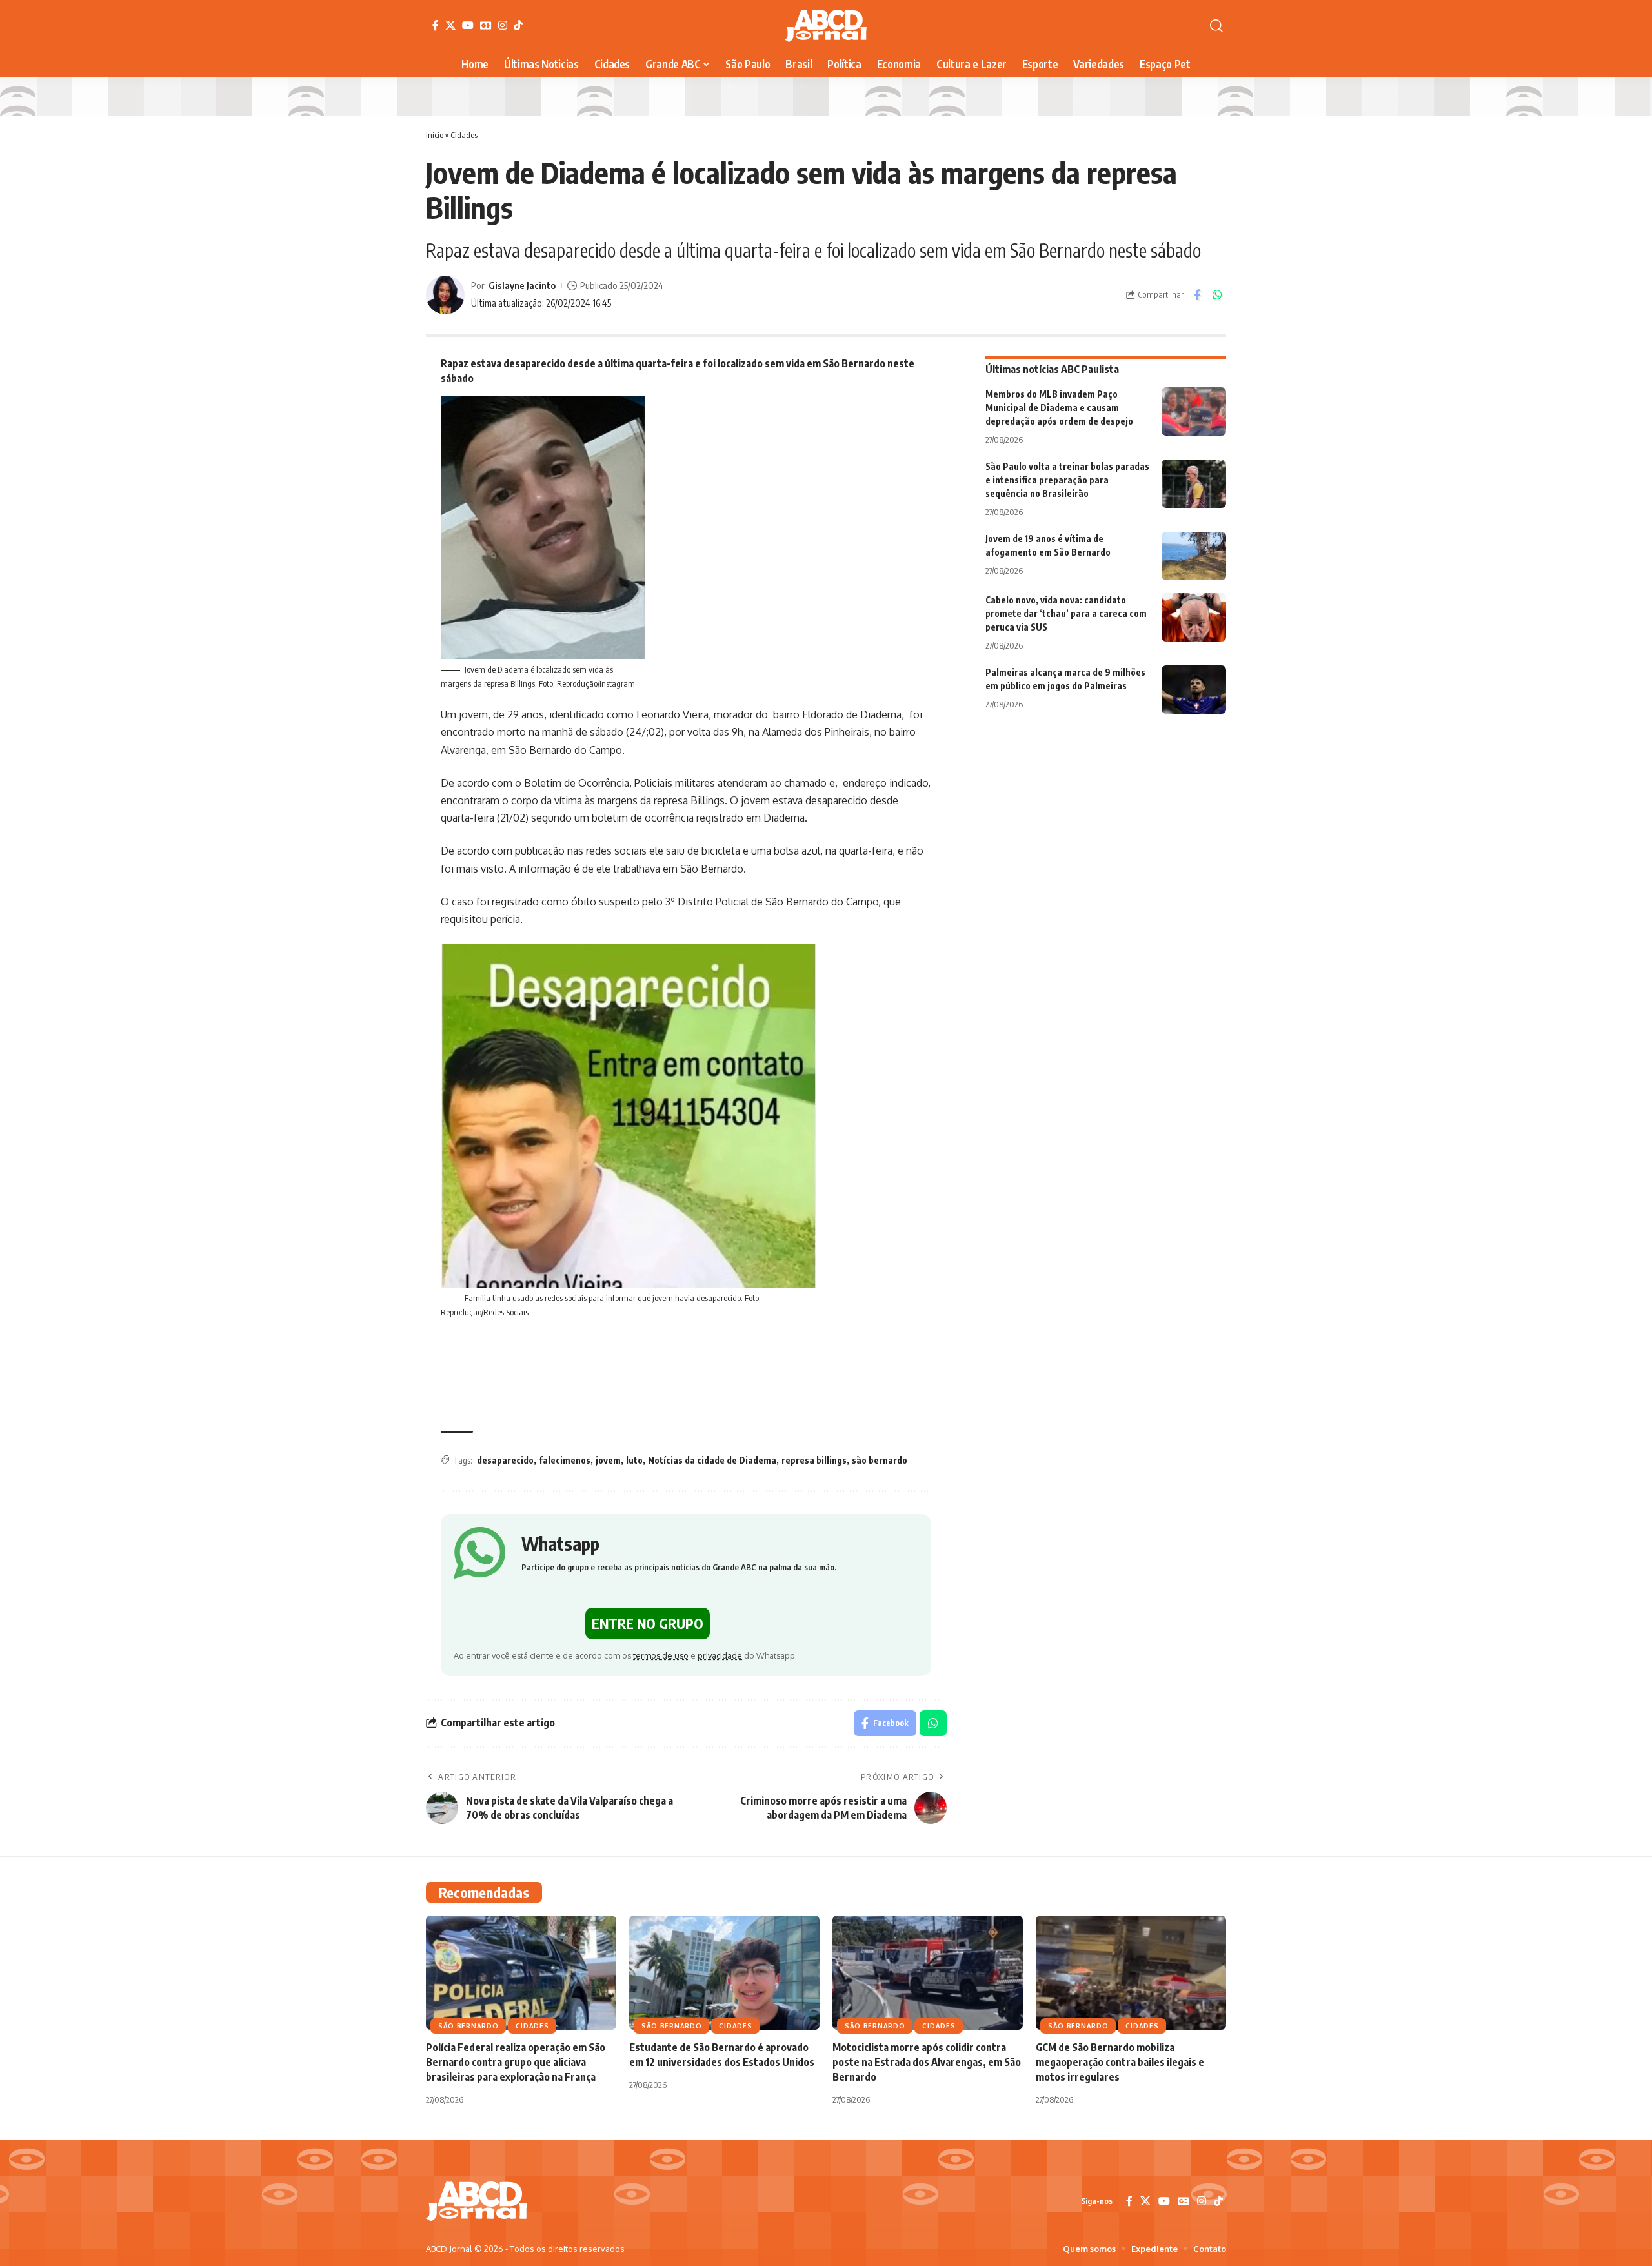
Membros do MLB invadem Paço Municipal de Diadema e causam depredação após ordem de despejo (1059, 408)
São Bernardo (468, 2026)
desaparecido (505, 1460)
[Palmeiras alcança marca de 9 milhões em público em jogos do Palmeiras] (1194, 690)
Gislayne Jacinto (522, 285)
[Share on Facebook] (1197, 295)
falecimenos (565, 1460)
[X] (450, 25)
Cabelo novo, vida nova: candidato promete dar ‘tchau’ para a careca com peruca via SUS (1066, 613)
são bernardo (880, 1460)
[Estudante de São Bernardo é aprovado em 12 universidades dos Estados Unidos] (724, 1973)
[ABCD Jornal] (826, 26)
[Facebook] (436, 25)
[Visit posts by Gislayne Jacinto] (445, 295)
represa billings (814, 1460)
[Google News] (486, 25)
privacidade (720, 1655)
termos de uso (661, 1655)
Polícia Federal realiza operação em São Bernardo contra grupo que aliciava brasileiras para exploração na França (516, 2062)
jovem (608, 1460)
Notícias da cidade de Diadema (712, 1460)
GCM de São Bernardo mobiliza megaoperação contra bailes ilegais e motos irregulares (1120, 2062)
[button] (1216, 26)
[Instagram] (503, 25)
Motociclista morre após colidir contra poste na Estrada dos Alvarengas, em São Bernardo (927, 2062)
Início (435, 135)
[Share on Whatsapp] (1217, 295)
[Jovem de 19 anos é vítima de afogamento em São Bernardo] (1194, 556)
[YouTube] (468, 25)
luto (634, 1460)
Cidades (464, 135)
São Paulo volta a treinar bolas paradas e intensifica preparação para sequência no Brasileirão (1067, 480)
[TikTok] (518, 25)
